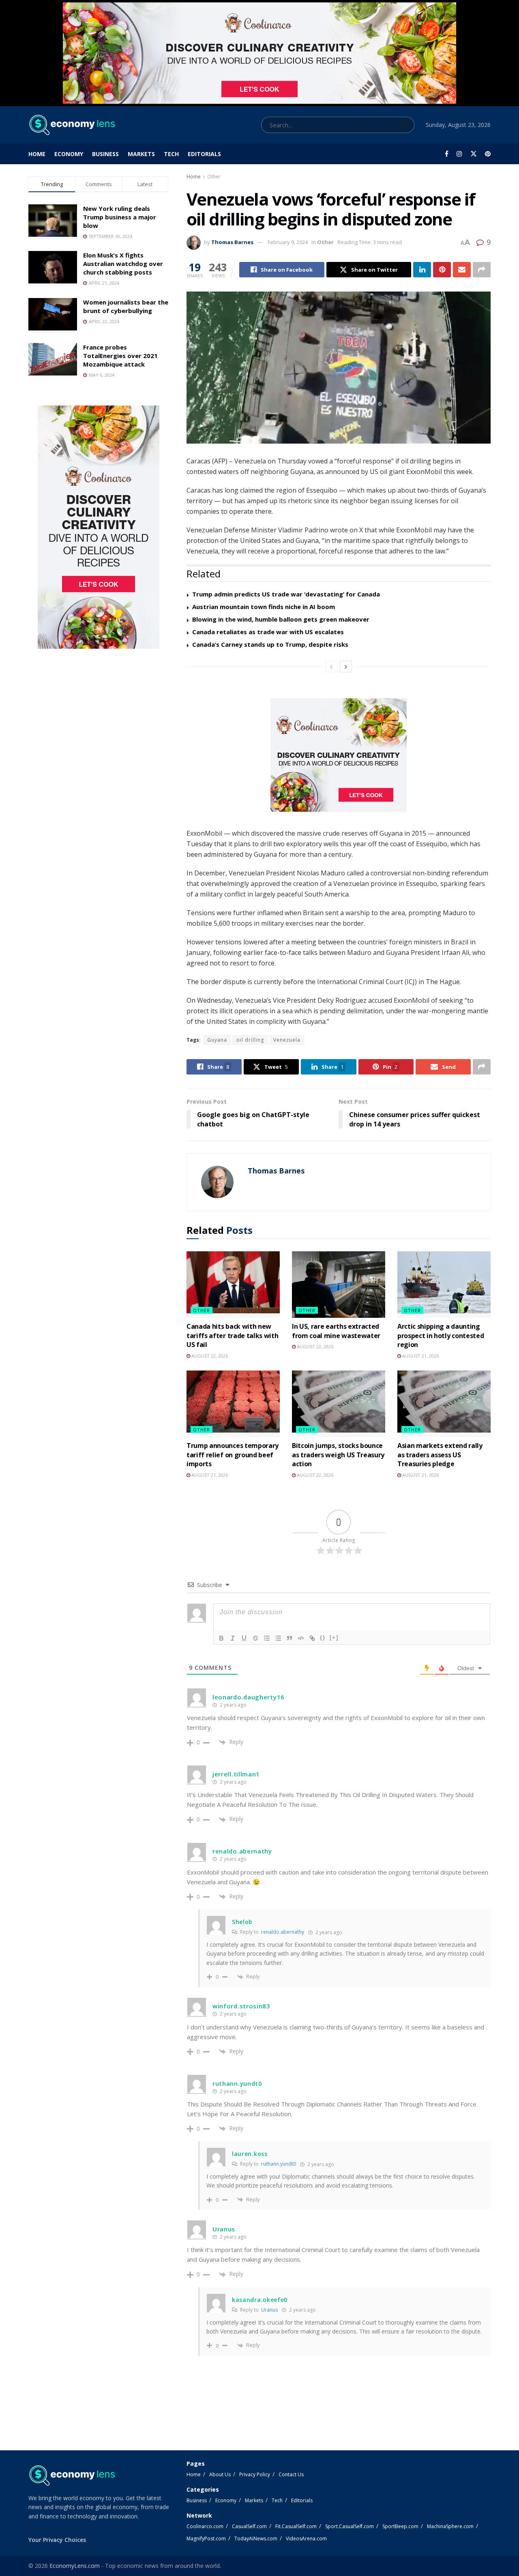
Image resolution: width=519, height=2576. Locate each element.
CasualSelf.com (249, 2526)
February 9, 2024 (288, 242)
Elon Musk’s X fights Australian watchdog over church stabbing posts (123, 264)
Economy (69, 154)
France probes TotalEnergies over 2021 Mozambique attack (120, 356)
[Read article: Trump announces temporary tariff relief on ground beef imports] (233, 1404)
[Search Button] (406, 125)
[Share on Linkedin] (422, 270)
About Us (220, 2474)
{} (323, 1638)
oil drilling (250, 1040)
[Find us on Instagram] (459, 154)
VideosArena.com (306, 2538)
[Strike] (255, 1638)
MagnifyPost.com (206, 2538)
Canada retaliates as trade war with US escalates (268, 632)
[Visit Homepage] (72, 125)
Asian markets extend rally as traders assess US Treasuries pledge (440, 1455)
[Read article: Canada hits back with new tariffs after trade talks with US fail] (233, 1285)
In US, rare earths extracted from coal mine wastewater (336, 1331)
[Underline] (244, 1638)
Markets (141, 154)
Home (37, 154)
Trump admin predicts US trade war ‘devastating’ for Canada (286, 594)
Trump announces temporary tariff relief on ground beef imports (233, 1455)
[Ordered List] (267, 1638)
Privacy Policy (255, 2474)
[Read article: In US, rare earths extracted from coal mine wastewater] (339, 1285)
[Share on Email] (462, 270)
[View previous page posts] (331, 667)
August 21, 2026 (420, 1356)
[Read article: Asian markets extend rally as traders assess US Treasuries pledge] (444, 1404)
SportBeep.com (400, 2526)
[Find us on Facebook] (447, 154)
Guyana (217, 1040)
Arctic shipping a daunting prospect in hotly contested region (441, 1335)
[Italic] (233, 1638)
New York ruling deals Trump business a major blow (120, 217)
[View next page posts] (346, 667)
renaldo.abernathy (283, 1932)
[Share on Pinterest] (442, 270)
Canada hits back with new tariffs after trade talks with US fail (232, 1335)
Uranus (269, 2310)
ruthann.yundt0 (279, 2164)
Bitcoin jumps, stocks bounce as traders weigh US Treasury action (338, 1455)
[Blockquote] (290, 1638)
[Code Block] (301, 1638)
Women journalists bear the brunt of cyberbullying (126, 306)
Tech (171, 154)
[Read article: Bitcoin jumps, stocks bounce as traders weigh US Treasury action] (339, 1404)
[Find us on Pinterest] (488, 154)
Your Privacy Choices (57, 2540)
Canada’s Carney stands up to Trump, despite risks (270, 644)
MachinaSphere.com (450, 2526)
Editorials (204, 154)
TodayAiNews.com (256, 2538)
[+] (334, 1638)
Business (105, 154)
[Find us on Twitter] (474, 154)
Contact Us (291, 2474)
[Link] (312, 1638)
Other (214, 177)
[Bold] (221, 1638)
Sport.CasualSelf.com (350, 2526)
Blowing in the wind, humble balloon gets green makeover (281, 619)
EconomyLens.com (75, 2566)
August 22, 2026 (209, 1356)
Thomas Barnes (232, 242)
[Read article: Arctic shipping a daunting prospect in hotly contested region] (444, 1285)
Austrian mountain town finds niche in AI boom (264, 607)
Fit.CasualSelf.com (296, 2526)
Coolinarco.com (205, 2526)
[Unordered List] (278, 1638)
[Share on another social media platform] (482, 270)
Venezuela (287, 1040)
